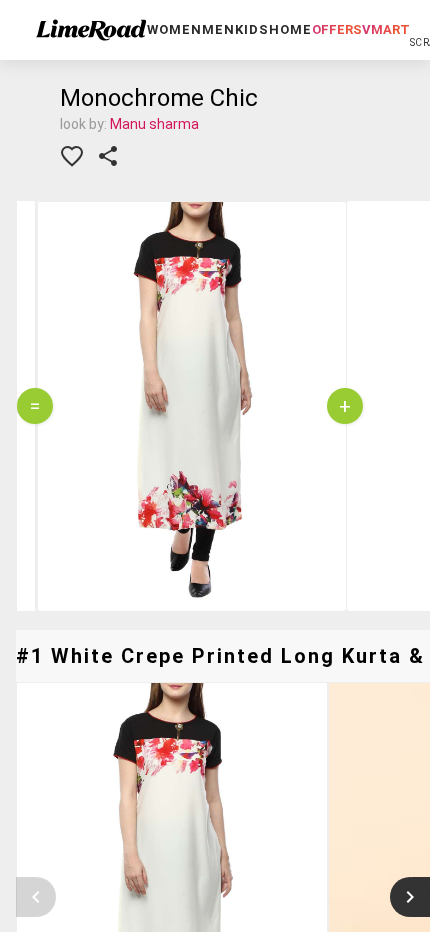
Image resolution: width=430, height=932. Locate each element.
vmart (386, 29)
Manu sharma (154, 124)
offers (337, 29)
